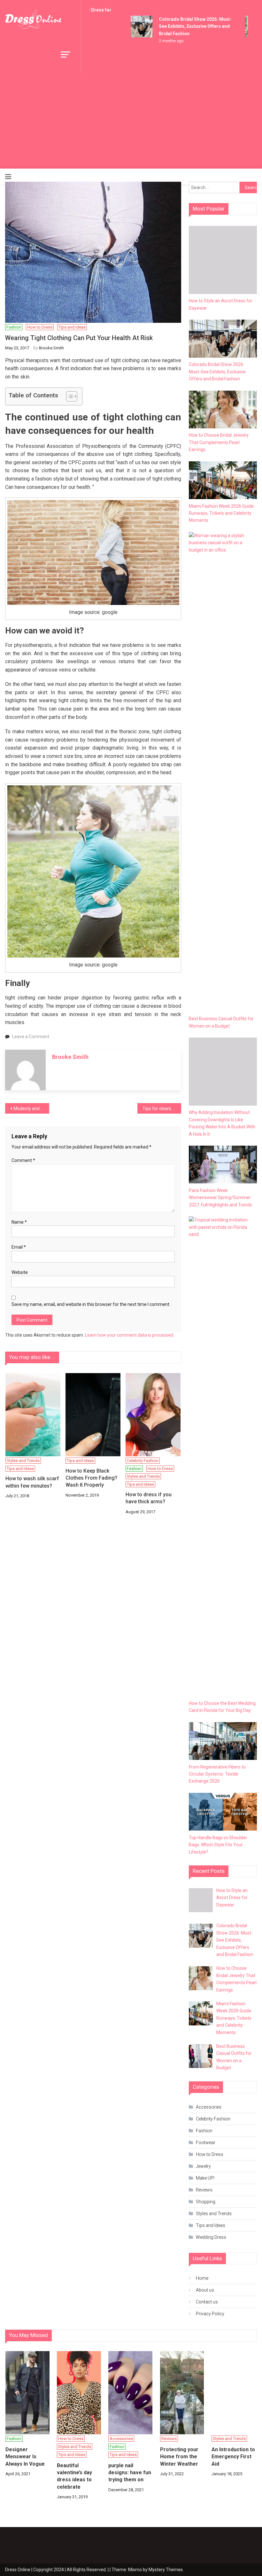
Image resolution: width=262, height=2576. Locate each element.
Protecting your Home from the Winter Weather (179, 2457)
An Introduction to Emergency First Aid (233, 2457)
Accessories (209, 2107)
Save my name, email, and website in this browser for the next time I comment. (91, 1304)
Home (202, 2278)
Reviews (204, 2190)
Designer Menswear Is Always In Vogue (25, 2457)
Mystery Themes (166, 2570)
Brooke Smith (51, 348)
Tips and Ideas (72, 327)
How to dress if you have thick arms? (149, 1498)
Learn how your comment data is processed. (130, 1335)
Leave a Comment (31, 1037)
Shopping (206, 2202)
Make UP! (205, 2178)
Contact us (207, 2302)
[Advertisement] (131, 121)
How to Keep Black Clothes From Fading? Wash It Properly (91, 1478)
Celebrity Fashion (143, 1461)
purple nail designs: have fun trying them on (130, 2473)
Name (19, 1222)
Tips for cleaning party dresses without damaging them (162, 1109)
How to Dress (40, 327)
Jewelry (203, 2166)
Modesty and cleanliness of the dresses (31, 1109)
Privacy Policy (210, 2314)
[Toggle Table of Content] (69, 396)
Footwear (206, 2143)
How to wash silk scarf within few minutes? (32, 1482)
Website (20, 1272)
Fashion (14, 327)
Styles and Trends (23, 1461)
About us (205, 2290)
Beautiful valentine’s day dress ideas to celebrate (74, 2476)
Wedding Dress (211, 2237)
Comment (23, 1160)
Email (19, 1247)
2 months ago (162, 41)
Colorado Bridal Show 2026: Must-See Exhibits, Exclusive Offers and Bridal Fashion (186, 26)
